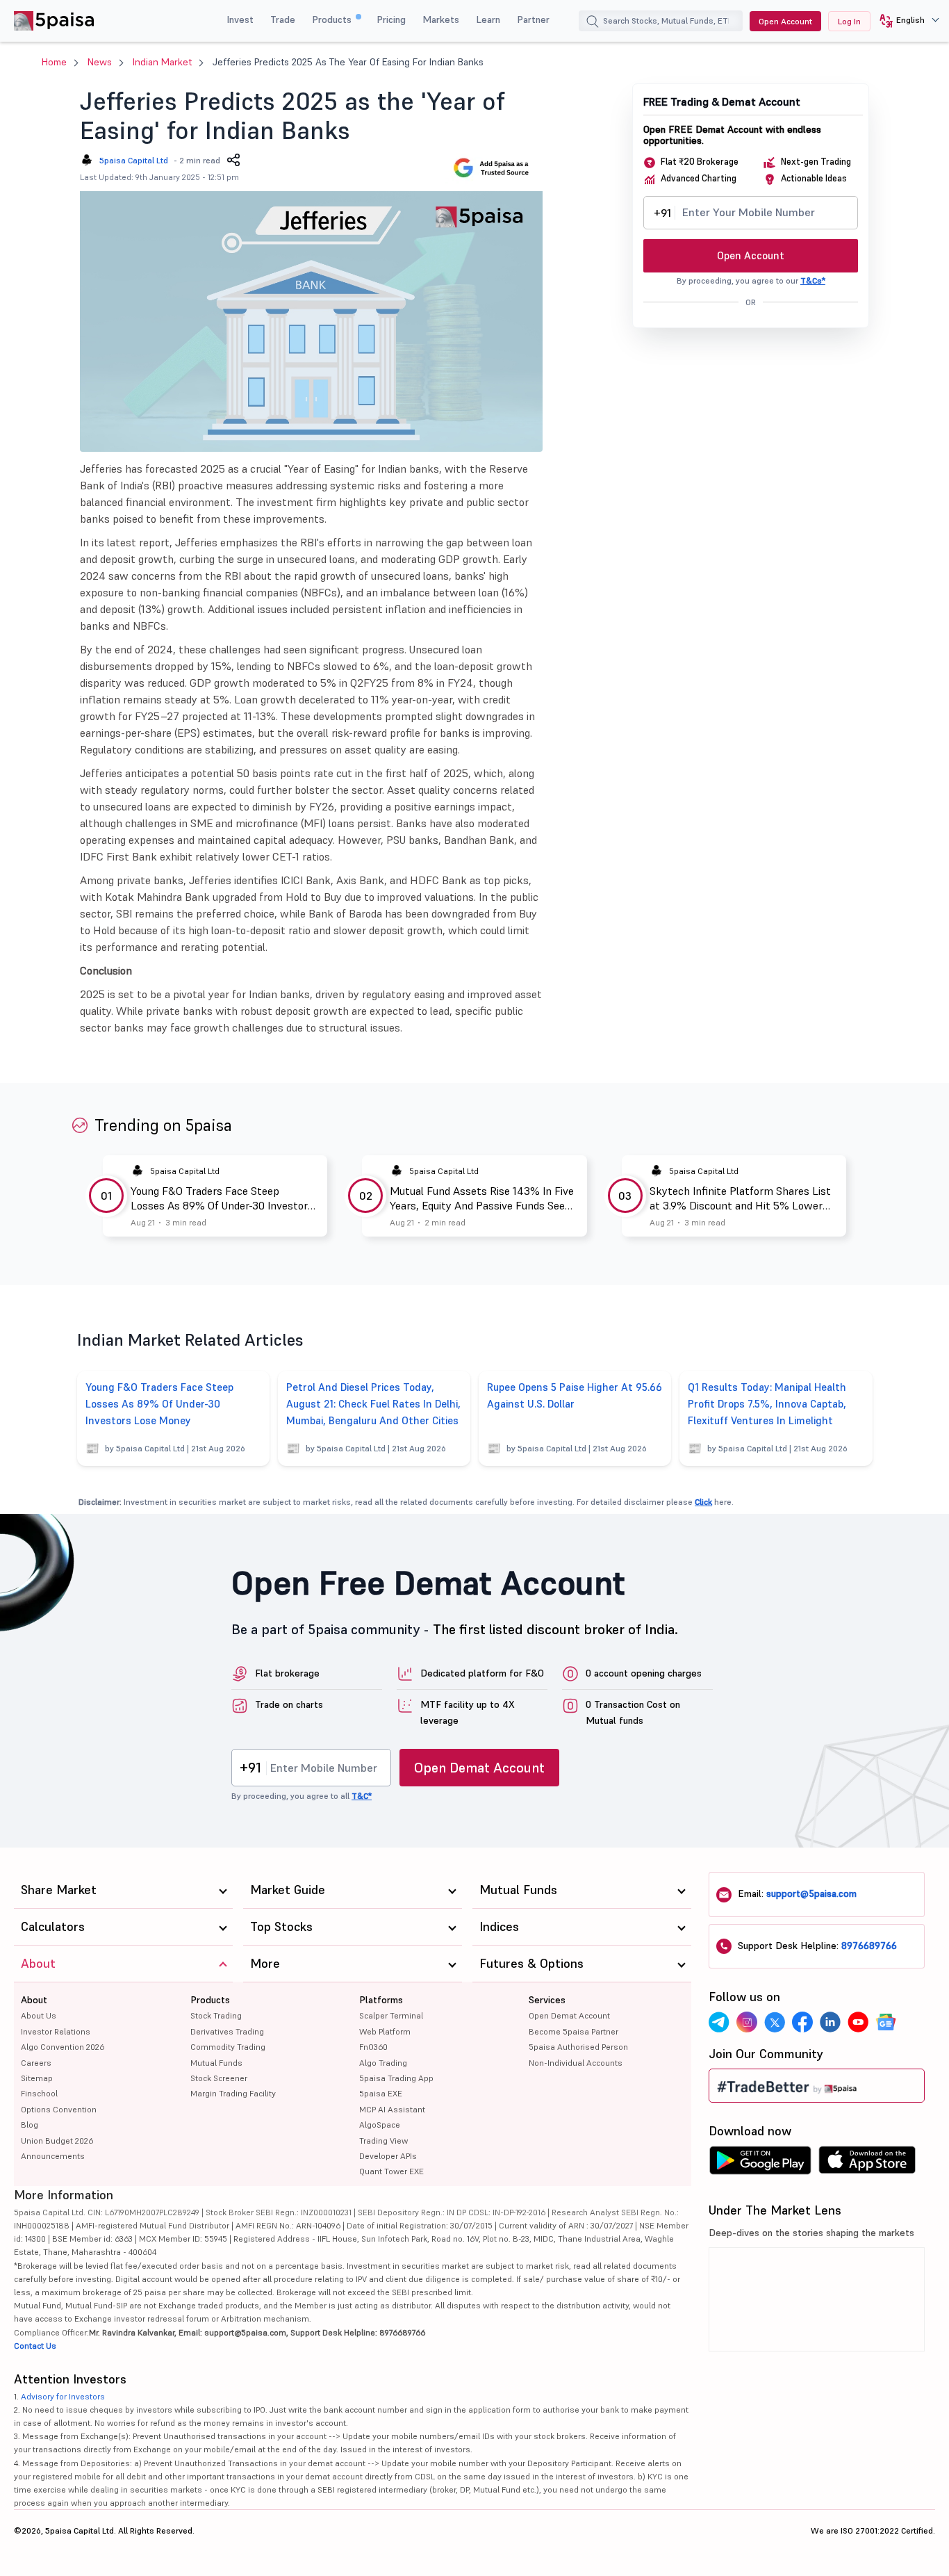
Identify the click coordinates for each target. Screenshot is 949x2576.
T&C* (362, 1796)
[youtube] (858, 2022)
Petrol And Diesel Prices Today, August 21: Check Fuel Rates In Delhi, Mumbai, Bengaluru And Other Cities (373, 1404)
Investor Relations (56, 2031)
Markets (441, 19)
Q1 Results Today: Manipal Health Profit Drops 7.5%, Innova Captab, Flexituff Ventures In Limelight (767, 1404)
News (100, 62)
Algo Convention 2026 (63, 2047)
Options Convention (59, 2109)
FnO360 (373, 2047)
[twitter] (775, 2022)
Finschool (39, 2093)
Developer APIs (388, 2156)
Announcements (53, 2156)
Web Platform (385, 2031)
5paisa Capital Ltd (134, 160)
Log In (849, 21)
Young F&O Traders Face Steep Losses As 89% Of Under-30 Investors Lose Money (222, 1198)
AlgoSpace (380, 2125)
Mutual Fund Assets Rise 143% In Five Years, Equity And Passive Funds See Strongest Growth (482, 1198)
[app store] (867, 2164)
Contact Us (35, 2346)
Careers (36, 2063)
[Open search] (593, 23)
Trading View (383, 2141)
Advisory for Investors (63, 2396)
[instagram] (747, 2022)
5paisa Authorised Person (578, 2047)
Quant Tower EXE (391, 2171)
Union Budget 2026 (57, 2141)
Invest (240, 19)
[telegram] (719, 2022)
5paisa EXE (381, 2093)
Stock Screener (219, 2078)
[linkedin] (830, 2022)
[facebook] (802, 2022)
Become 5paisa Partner (573, 2031)
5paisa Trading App (396, 2078)
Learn (488, 19)
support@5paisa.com (811, 1893)
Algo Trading (383, 2063)
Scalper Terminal (391, 2015)
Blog (30, 2125)
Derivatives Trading (227, 2031)
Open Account (785, 21)
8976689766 (869, 1946)
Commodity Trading (228, 2047)
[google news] (886, 2022)
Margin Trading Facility (233, 2093)
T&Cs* (813, 280)
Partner (533, 19)
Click (703, 1502)
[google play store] (760, 2164)
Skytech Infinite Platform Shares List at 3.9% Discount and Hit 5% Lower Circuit (740, 1198)
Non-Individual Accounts (576, 2063)
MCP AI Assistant (392, 2109)
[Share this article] (233, 160)
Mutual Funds (216, 2063)
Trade (283, 19)
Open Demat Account (479, 1768)
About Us (39, 2015)
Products (333, 19)
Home (54, 62)
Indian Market (162, 62)
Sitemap (37, 2078)
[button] (904, 21)
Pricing (391, 19)
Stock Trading (216, 2015)
